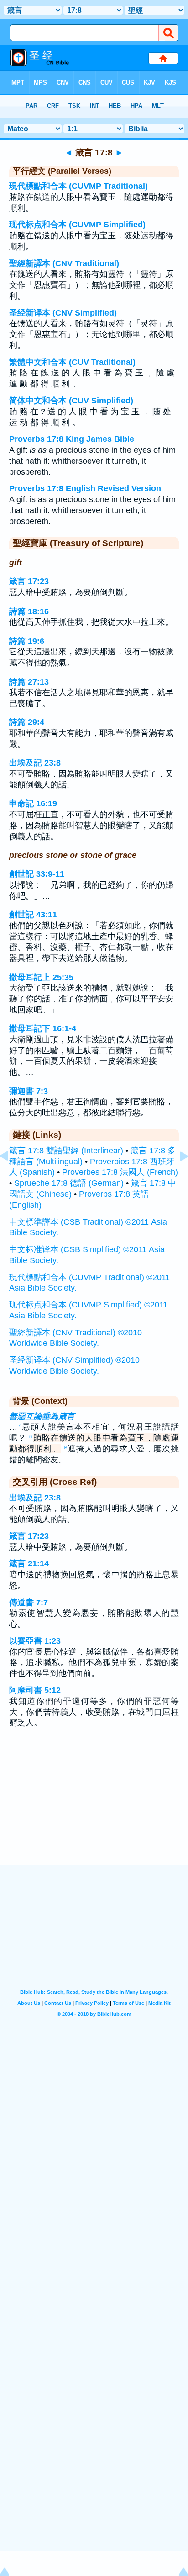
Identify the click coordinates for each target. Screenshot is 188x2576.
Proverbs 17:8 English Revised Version (85, 488)
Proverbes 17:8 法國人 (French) (120, 1172)
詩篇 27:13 (29, 682)
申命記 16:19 (33, 803)
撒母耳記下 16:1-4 (43, 1028)
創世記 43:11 (33, 915)
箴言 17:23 (29, 581)
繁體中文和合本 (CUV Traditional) (72, 362)
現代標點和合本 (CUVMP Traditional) (78, 186)
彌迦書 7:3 (29, 1091)
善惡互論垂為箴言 (42, 1416)
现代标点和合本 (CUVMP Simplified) (77, 225)
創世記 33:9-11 (37, 874)
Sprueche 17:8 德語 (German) (69, 1183)
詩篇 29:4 (27, 722)
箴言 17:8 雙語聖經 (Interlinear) (66, 1151)
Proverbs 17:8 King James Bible (72, 439)
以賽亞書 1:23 (35, 1641)
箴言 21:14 (29, 1564)
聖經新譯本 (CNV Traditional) (64, 263)
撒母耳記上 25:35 (41, 977)
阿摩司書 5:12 (35, 1690)
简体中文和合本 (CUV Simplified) (71, 401)
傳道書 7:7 (29, 1602)
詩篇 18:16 (29, 611)
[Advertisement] (94, 1809)
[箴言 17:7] (11, 1177)
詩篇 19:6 (27, 641)
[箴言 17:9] (177, 1177)
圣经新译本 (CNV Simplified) (63, 313)
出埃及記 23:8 (35, 763)
